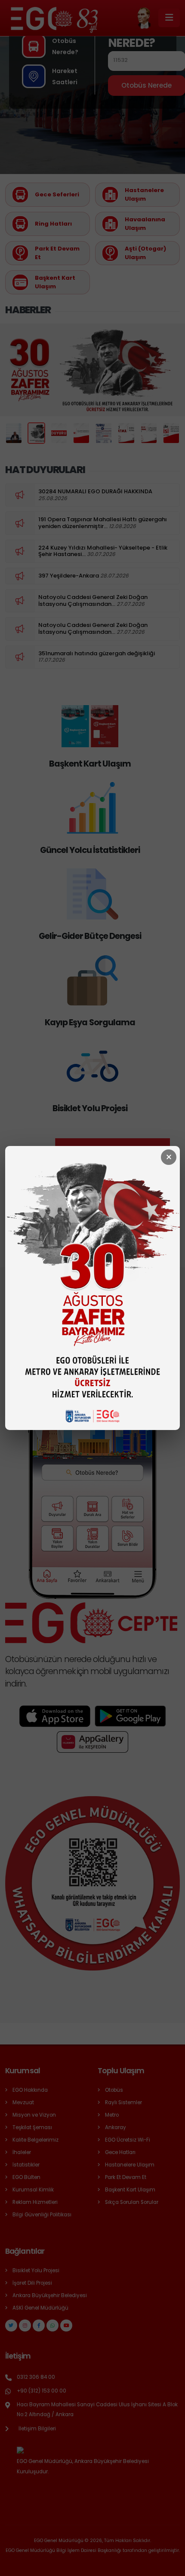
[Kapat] (169, 1157)
